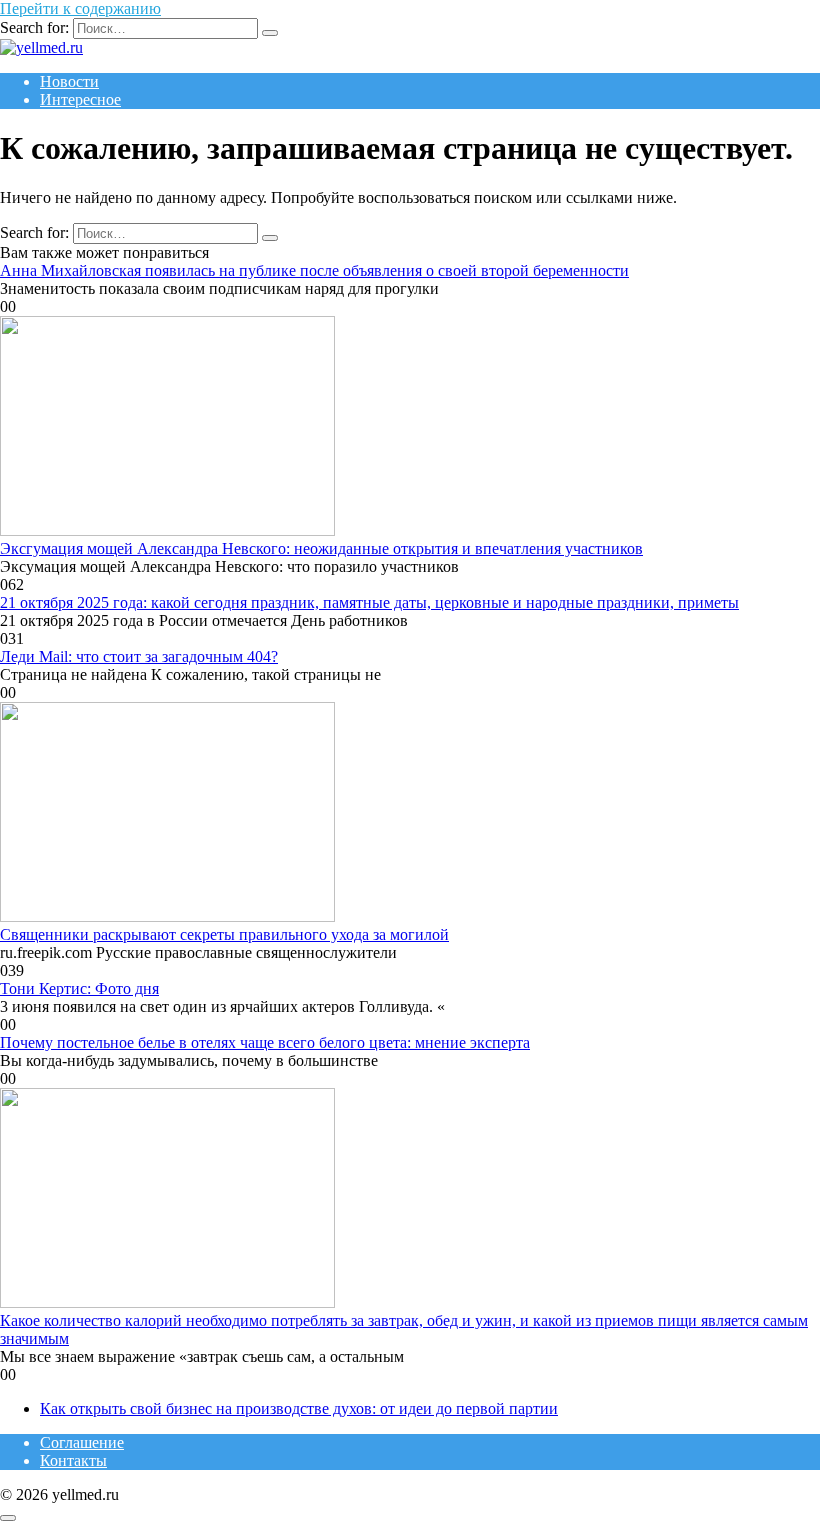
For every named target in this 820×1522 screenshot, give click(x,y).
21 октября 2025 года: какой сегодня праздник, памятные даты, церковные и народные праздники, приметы (369, 602)
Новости (69, 81)
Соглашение (82, 1442)
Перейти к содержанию (80, 8)
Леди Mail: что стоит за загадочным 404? (139, 656)
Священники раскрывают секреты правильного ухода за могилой (224, 934)
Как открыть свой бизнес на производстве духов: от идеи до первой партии (299, 1408)
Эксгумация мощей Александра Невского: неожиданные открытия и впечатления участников (321, 548)
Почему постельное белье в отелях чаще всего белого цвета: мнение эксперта (265, 1042)
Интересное (80, 99)
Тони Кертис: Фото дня (79, 988)
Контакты (73, 1460)
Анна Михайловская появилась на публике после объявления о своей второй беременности (314, 270)
